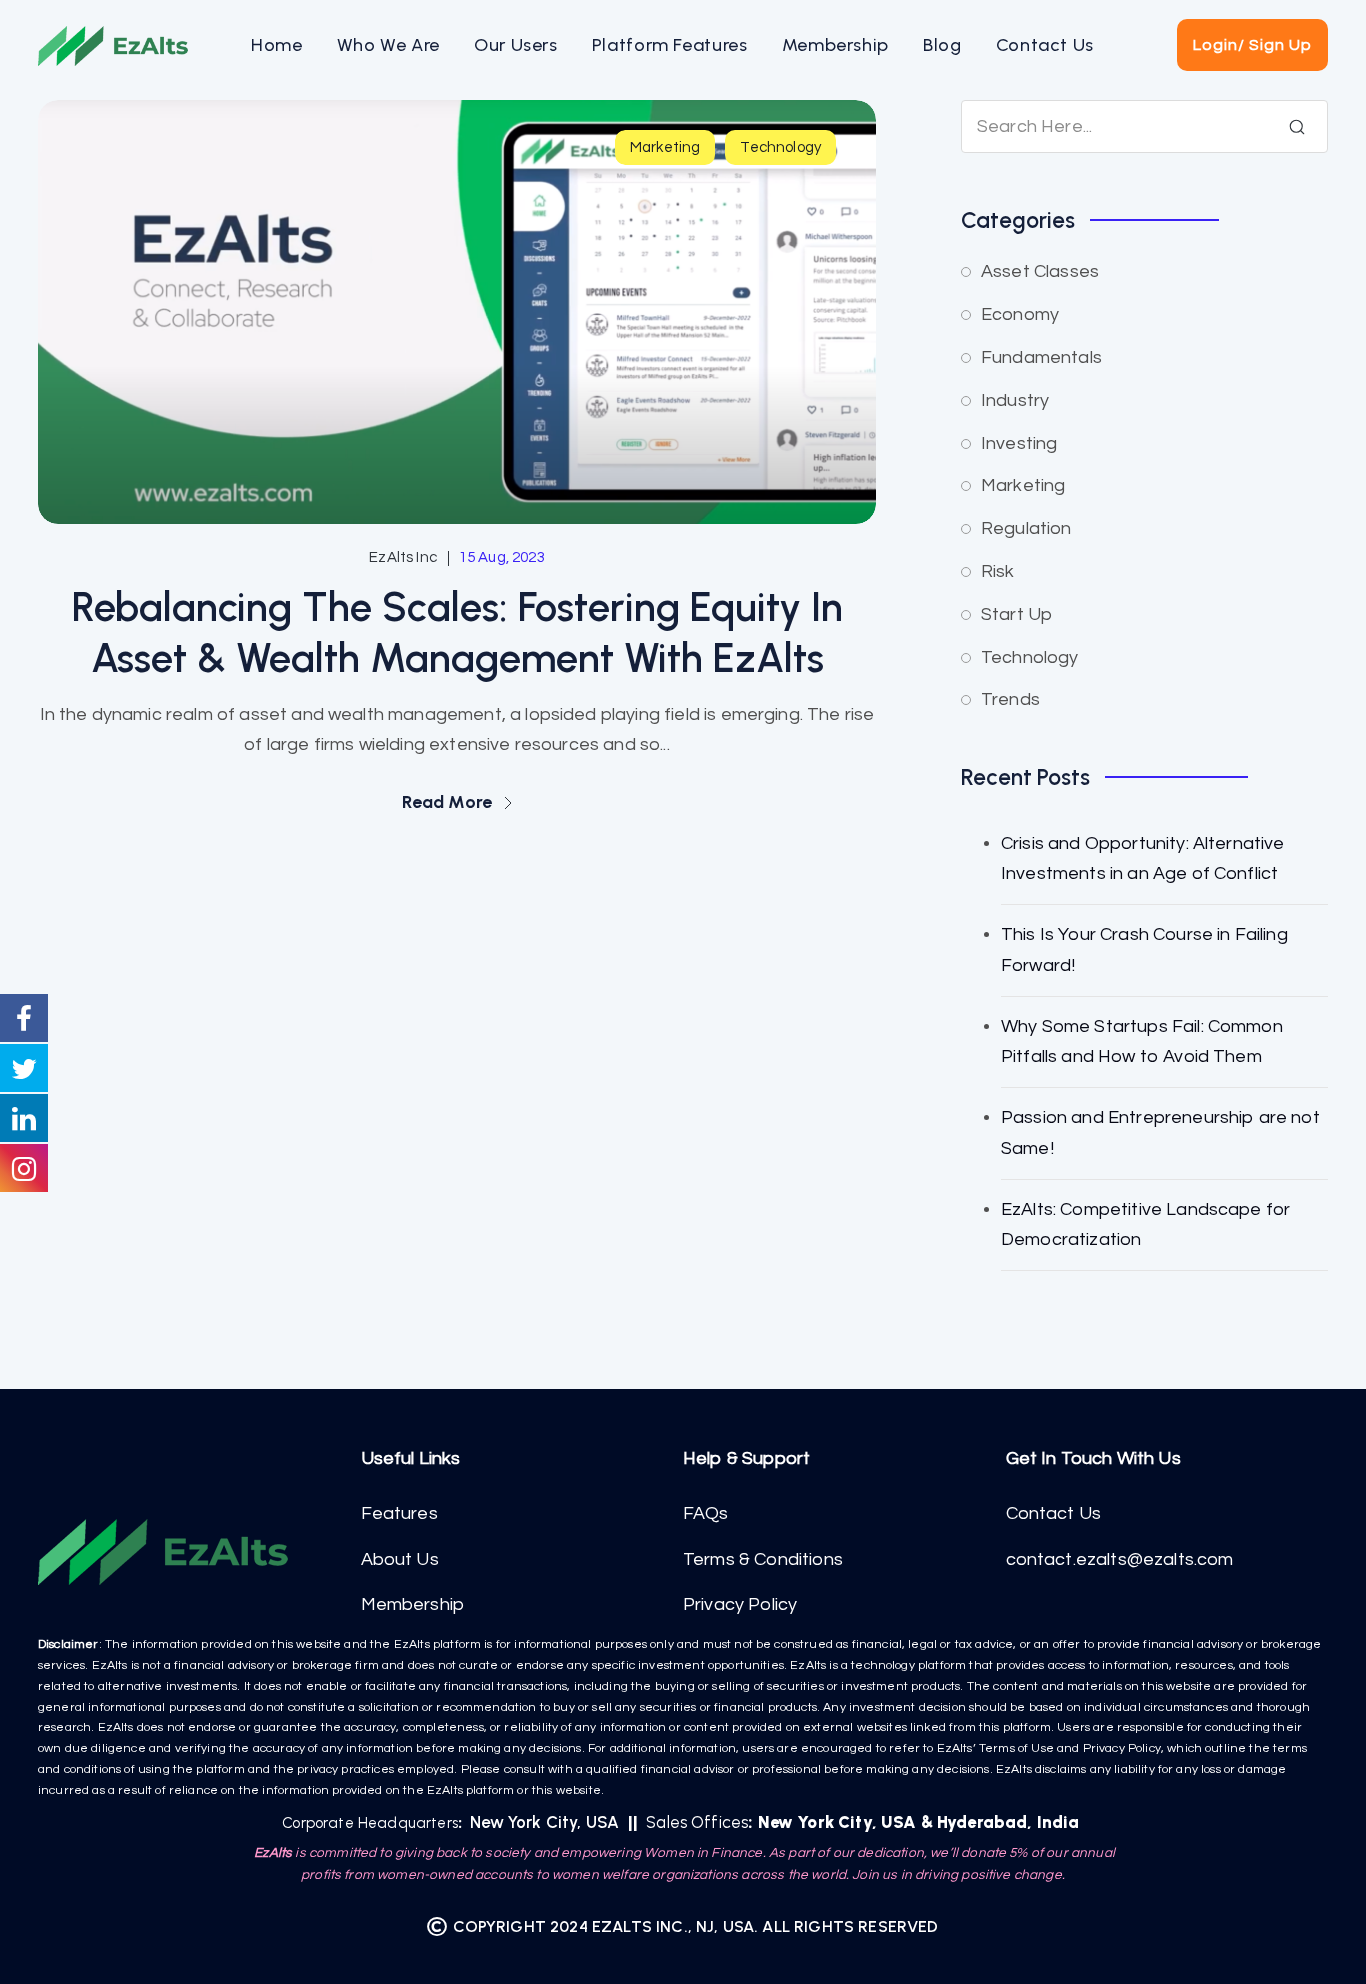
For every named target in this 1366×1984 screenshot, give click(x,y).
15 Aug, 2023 (502, 557)
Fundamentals (1041, 357)
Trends (1010, 699)
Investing (1019, 443)
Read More (449, 802)
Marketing (665, 147)
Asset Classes (1040, 271)
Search (1297, 127)
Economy (1020, 314)
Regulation (1026, 528)
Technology (780, 147)
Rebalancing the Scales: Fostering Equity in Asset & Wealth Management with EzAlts (457, 633)
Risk (998, 571)
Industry (1015, 400)
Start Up (1016, 614)
